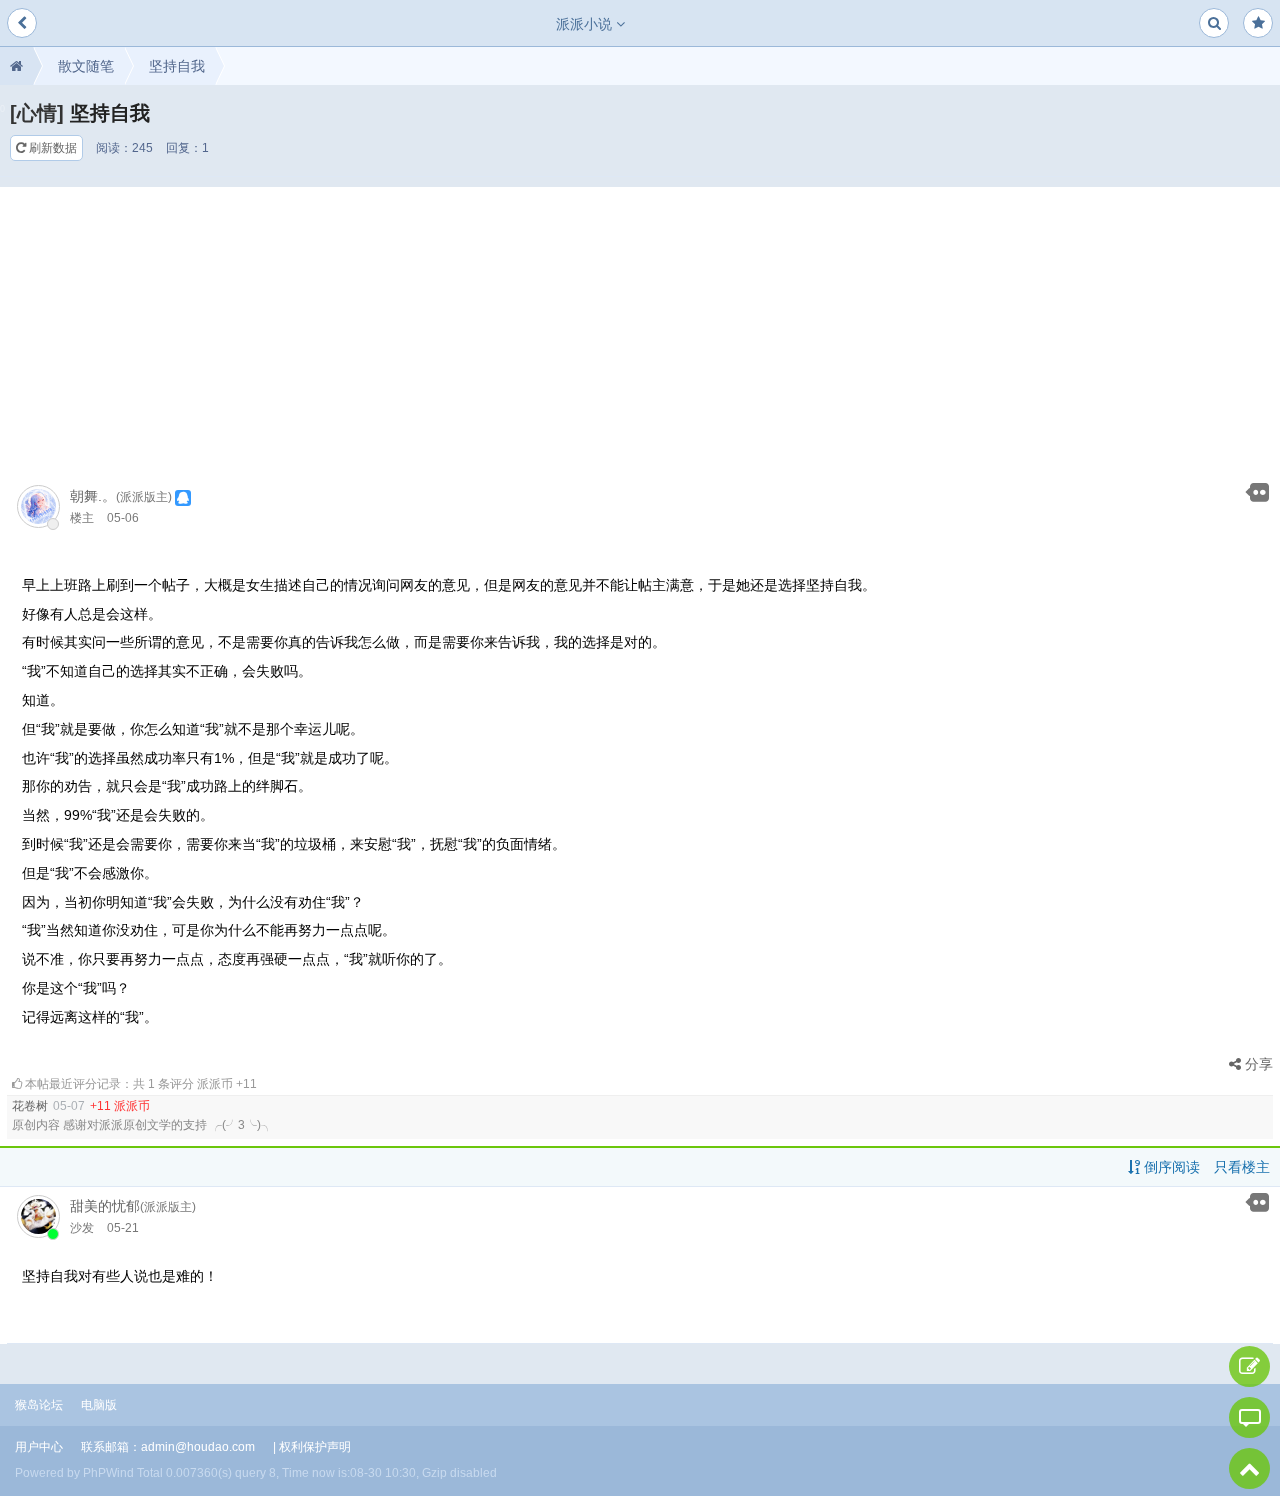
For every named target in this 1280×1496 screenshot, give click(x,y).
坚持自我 (177, 66)
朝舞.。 (93, 496)
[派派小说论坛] (16, 66)
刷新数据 (51, 148)
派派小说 (586, 24)
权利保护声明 (315, 1447)
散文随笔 (86, 66)
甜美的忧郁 (105, 1206)
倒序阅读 (1170, 1167)
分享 (1257, 1064)
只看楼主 (1242, 1167)
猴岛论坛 (39, 1405)
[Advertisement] (640, 327)
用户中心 (39, 1447)
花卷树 (30, 1106)
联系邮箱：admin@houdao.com (168, 1447)
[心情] (37, 113)
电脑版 (99, 1405)
